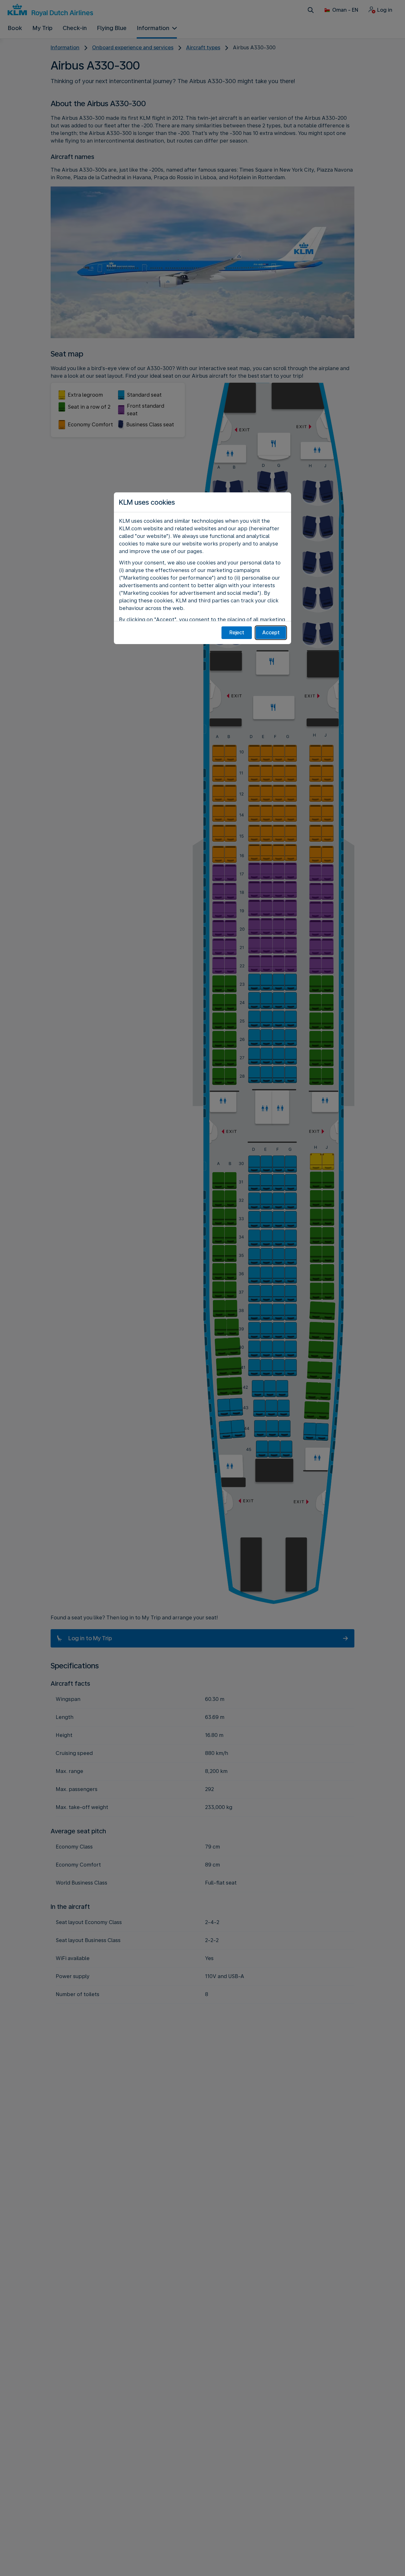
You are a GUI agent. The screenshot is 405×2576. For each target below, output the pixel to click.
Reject (237, 633)
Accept (271, 633)
